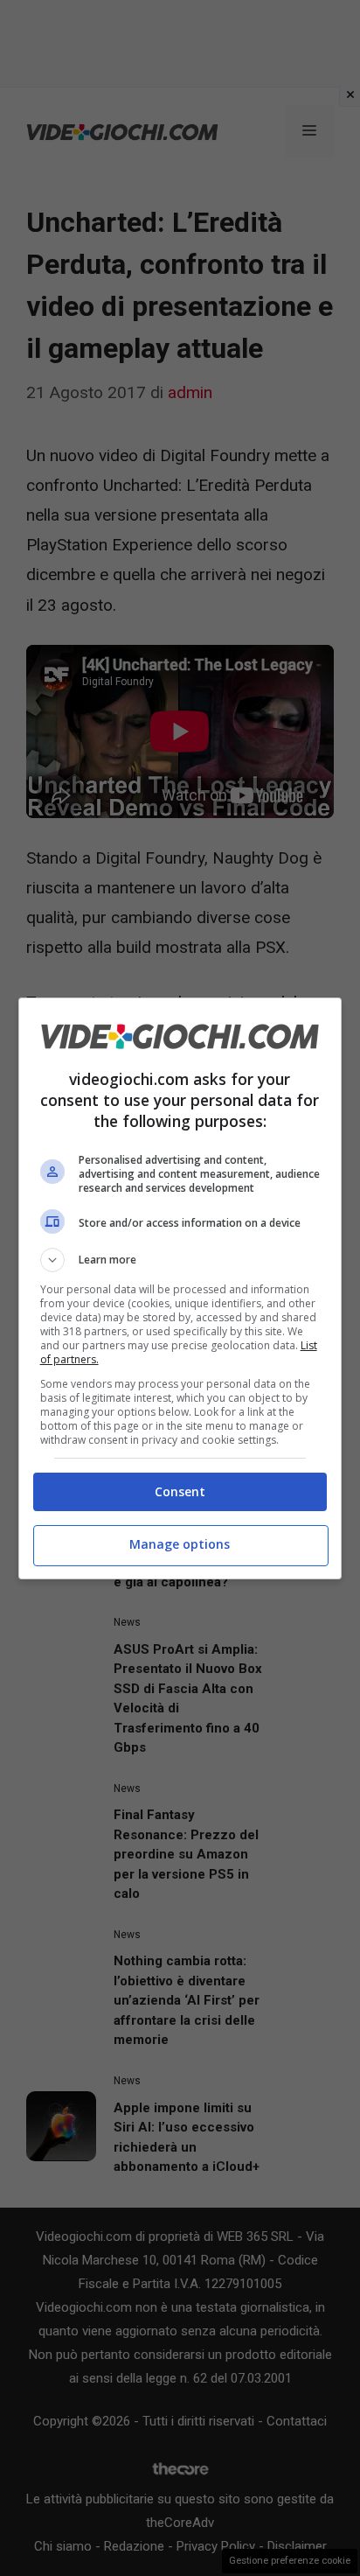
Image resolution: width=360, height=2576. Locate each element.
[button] (180, 1260)
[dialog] (180, 1288)
